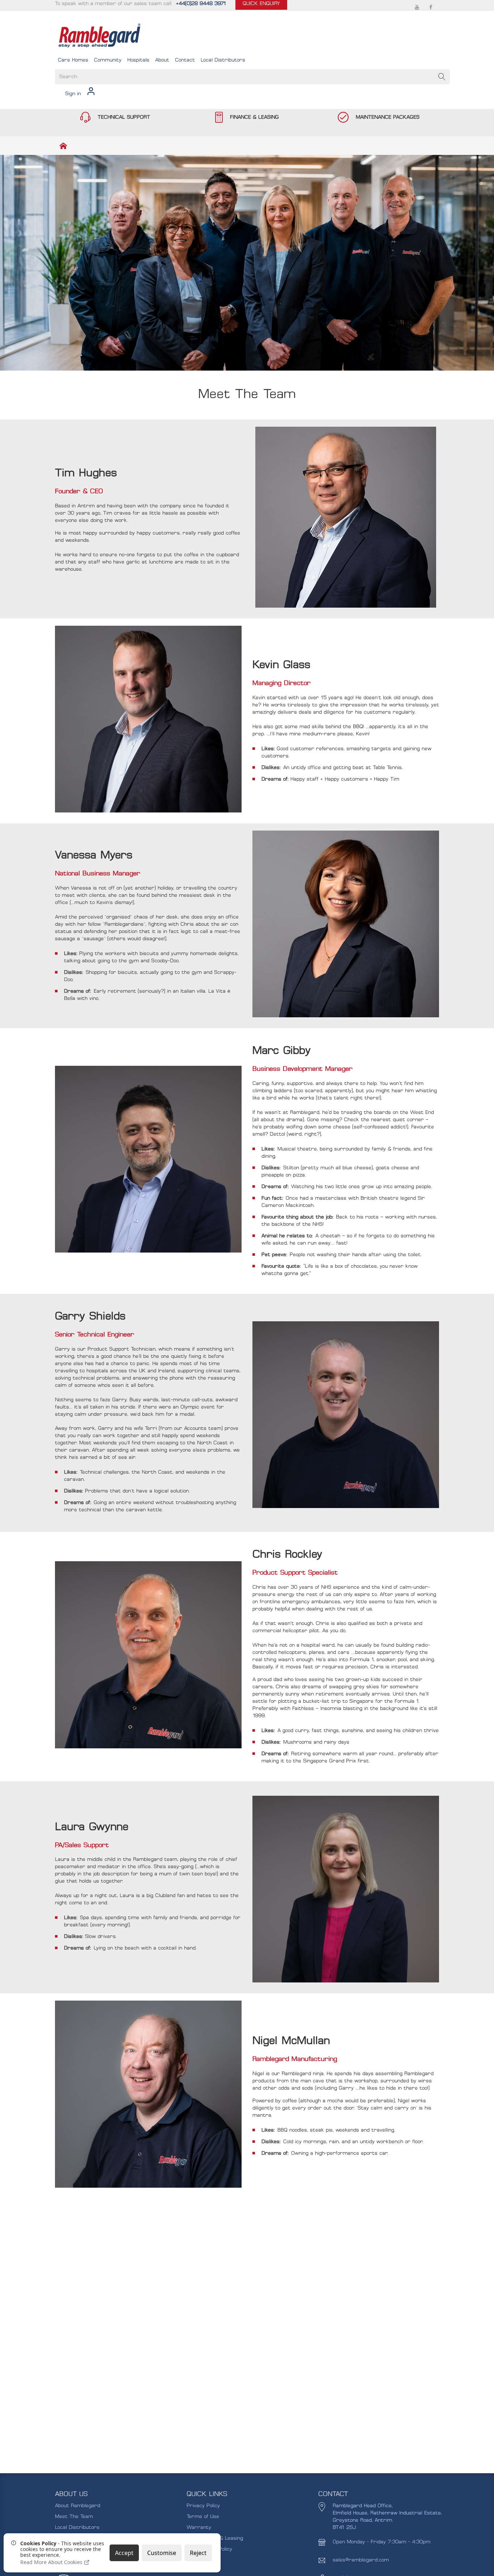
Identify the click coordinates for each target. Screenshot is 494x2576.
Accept (124, 2553)
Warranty (199, 2527)
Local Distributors (223, 60)
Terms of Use (203, 2516)
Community (108, 60)
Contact (185, 60)
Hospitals (138, 60)
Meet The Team (74, 2516)
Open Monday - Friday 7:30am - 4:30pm (382, 2542)
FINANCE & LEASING (254, 117)
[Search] (442, 77)
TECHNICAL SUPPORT (124, 117)
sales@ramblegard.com (361, 2560)
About (162, 60)
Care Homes (73, 60)
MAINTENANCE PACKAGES (388, 117)
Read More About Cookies (52, 2562)
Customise (162, 2553)
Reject (198, 2553)
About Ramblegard (78, 2506)
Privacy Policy (203, 2506)
